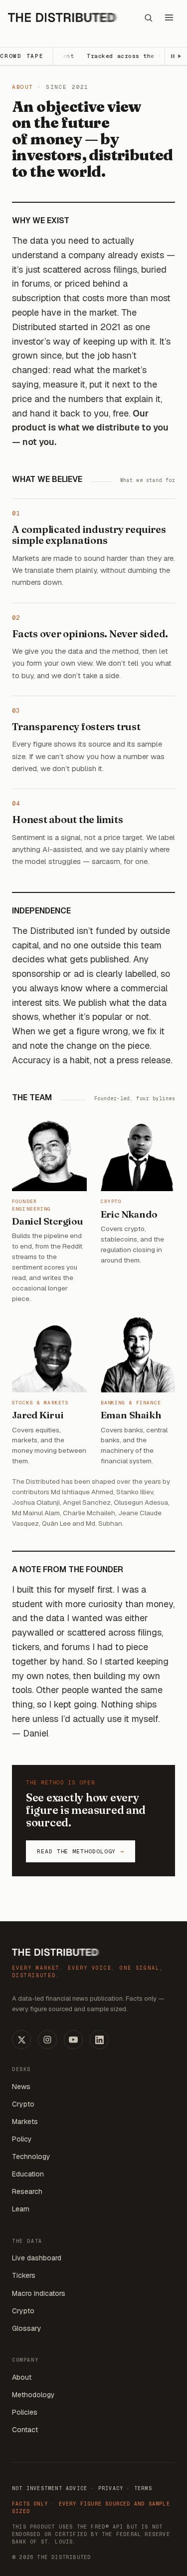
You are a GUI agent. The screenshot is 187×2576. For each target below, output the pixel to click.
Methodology (33, 2395)
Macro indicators (39, 2293)
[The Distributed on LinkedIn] (99, 2040)
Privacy (111, 2488)
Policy (22, 2139)
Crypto (23, 2104)
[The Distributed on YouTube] (73, 2040)
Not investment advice (50, 2488)
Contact (25, 2430)
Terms (143, 2488)
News (21, 2087)
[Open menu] (169, 17)
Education (28, 2174)
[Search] (148, 17)
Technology (31, 2156)
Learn (21, 2209)
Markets (25, 2122)
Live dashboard (37, 2258)
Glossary (27, 2328)
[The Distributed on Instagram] (47, 2040)
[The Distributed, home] (63, 17)
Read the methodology (81, 1851)
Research (27, 2191)
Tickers (24, 2275)
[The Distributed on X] (21, 2040)
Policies (25, 2412)
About (22, 2377)
